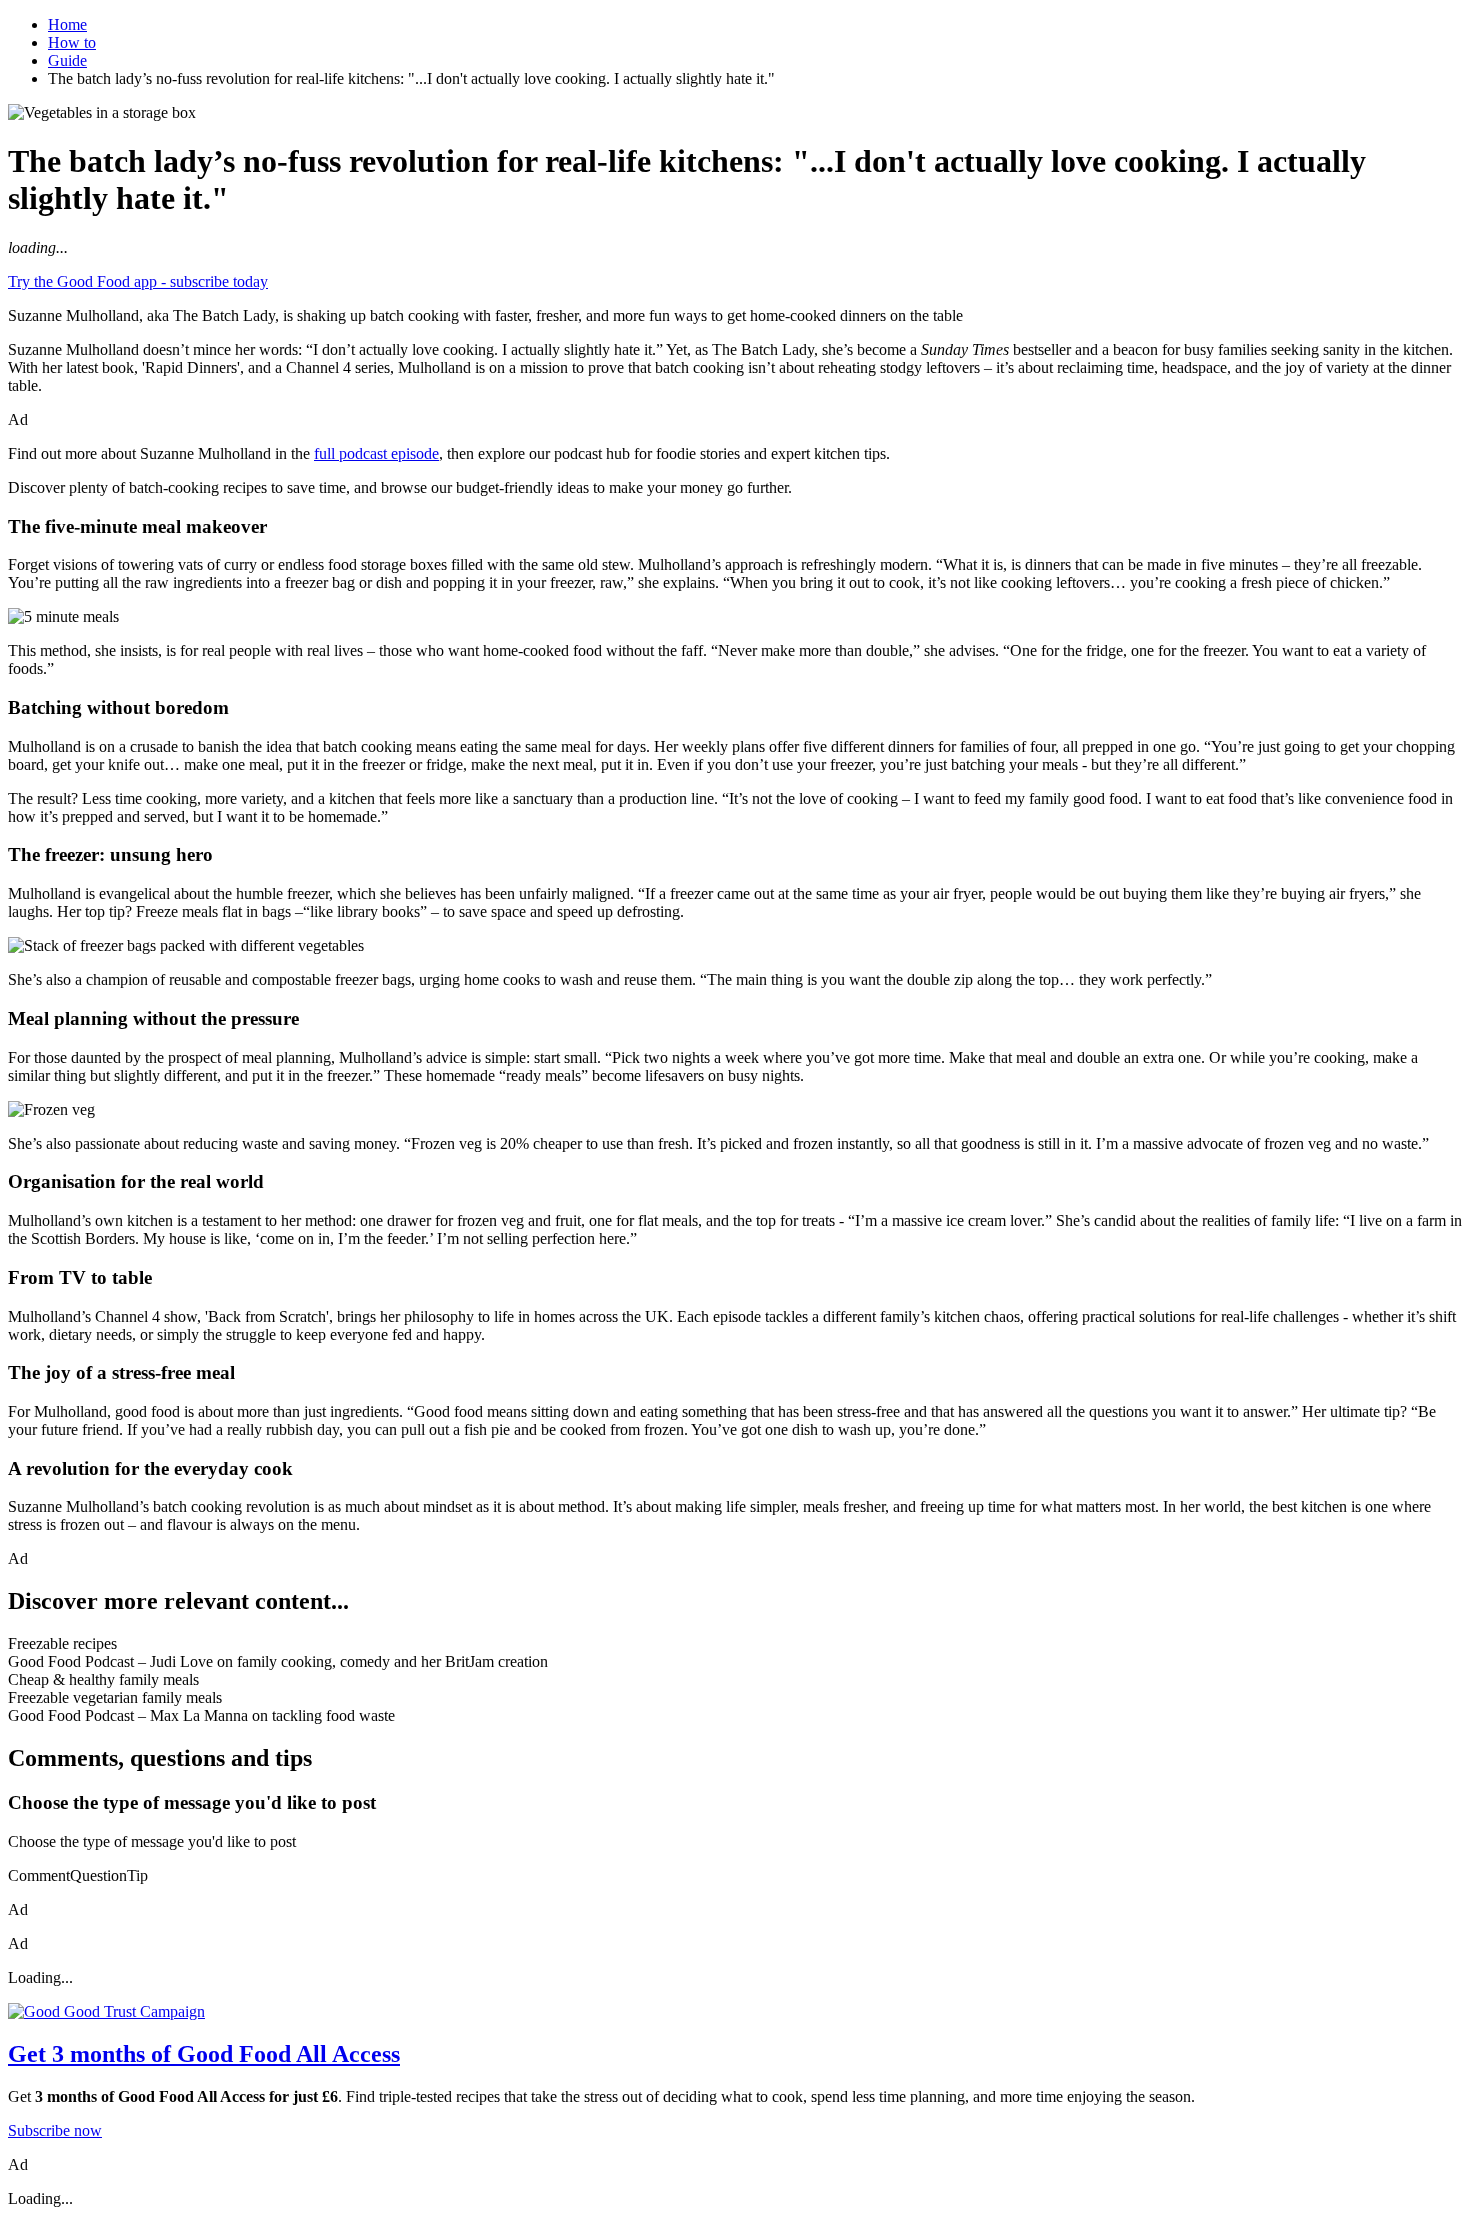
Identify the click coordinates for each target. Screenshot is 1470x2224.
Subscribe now (55, 2130)
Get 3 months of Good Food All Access (204, 2054)
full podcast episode (376, 453)
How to (72, 42)
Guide (67, 60)
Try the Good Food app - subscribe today (138, 281)
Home (67, 24)
